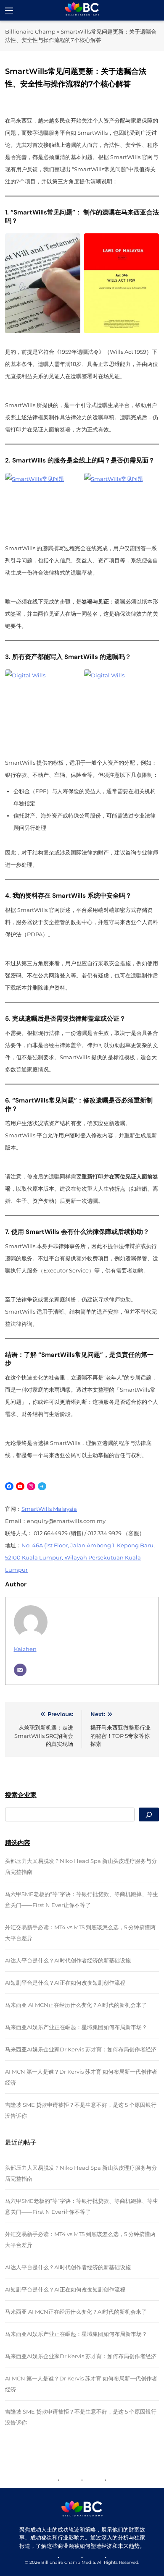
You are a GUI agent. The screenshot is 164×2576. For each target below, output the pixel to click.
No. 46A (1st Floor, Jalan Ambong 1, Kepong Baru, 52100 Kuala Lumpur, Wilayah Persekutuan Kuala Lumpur (80, 1557)
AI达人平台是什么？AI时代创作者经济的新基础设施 (68, 1960)
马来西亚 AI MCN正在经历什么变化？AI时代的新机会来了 (76, 2005)
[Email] (20, 1670)
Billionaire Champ (30, 31)
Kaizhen (25, 1649)
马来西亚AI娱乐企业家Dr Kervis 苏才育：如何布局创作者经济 (81, 2049)
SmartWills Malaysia (49, 1509)
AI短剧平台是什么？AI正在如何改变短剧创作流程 (65, 1983)
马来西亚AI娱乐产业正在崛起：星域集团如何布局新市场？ (76, 2027)
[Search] (149, 1814)
